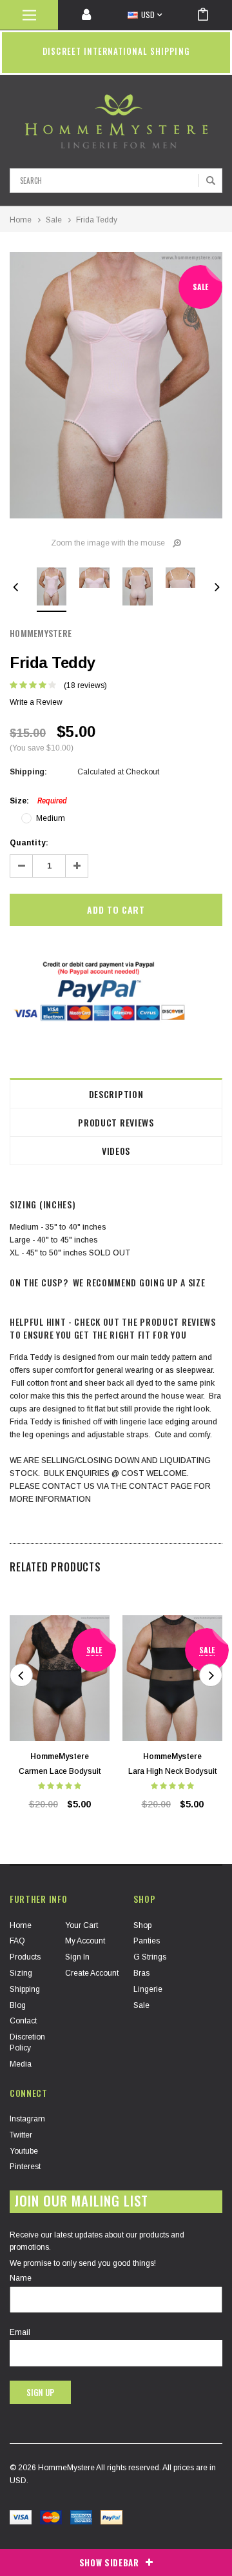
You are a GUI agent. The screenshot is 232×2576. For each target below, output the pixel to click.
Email (20, 2332)
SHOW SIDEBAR (109, 2562)
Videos (116, 1151)
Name (21, 2278)
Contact (23, 2021)
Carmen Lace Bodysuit (60, 1771)
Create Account (92, 1973)
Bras (141, 1973)
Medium (51, 818)
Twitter (21, 2135)
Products (25, 1957)
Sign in (77, 1957)
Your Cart (82, 1925)
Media (21, 2064)
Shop (142, 1925)
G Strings (150, 1957)
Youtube (24, 2151)
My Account (85, 1941)
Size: (38, 801)
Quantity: (29, 843)
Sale (54, 220)
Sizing (21, 1973)
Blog (18, 2005)
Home (21, 220)
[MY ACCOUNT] (87, 15)
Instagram (27, 2119)
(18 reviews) (85, 685)
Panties (147, 1941)
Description (116, 1094)
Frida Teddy (97, 220)
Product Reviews (116, 1122)
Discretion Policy (27, 2042)
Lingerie (148, 1989)
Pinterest (25, 2167)
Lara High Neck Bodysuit (172, 1771)
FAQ (17, 1941)
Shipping (25, 1989)
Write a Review (36, 702)
